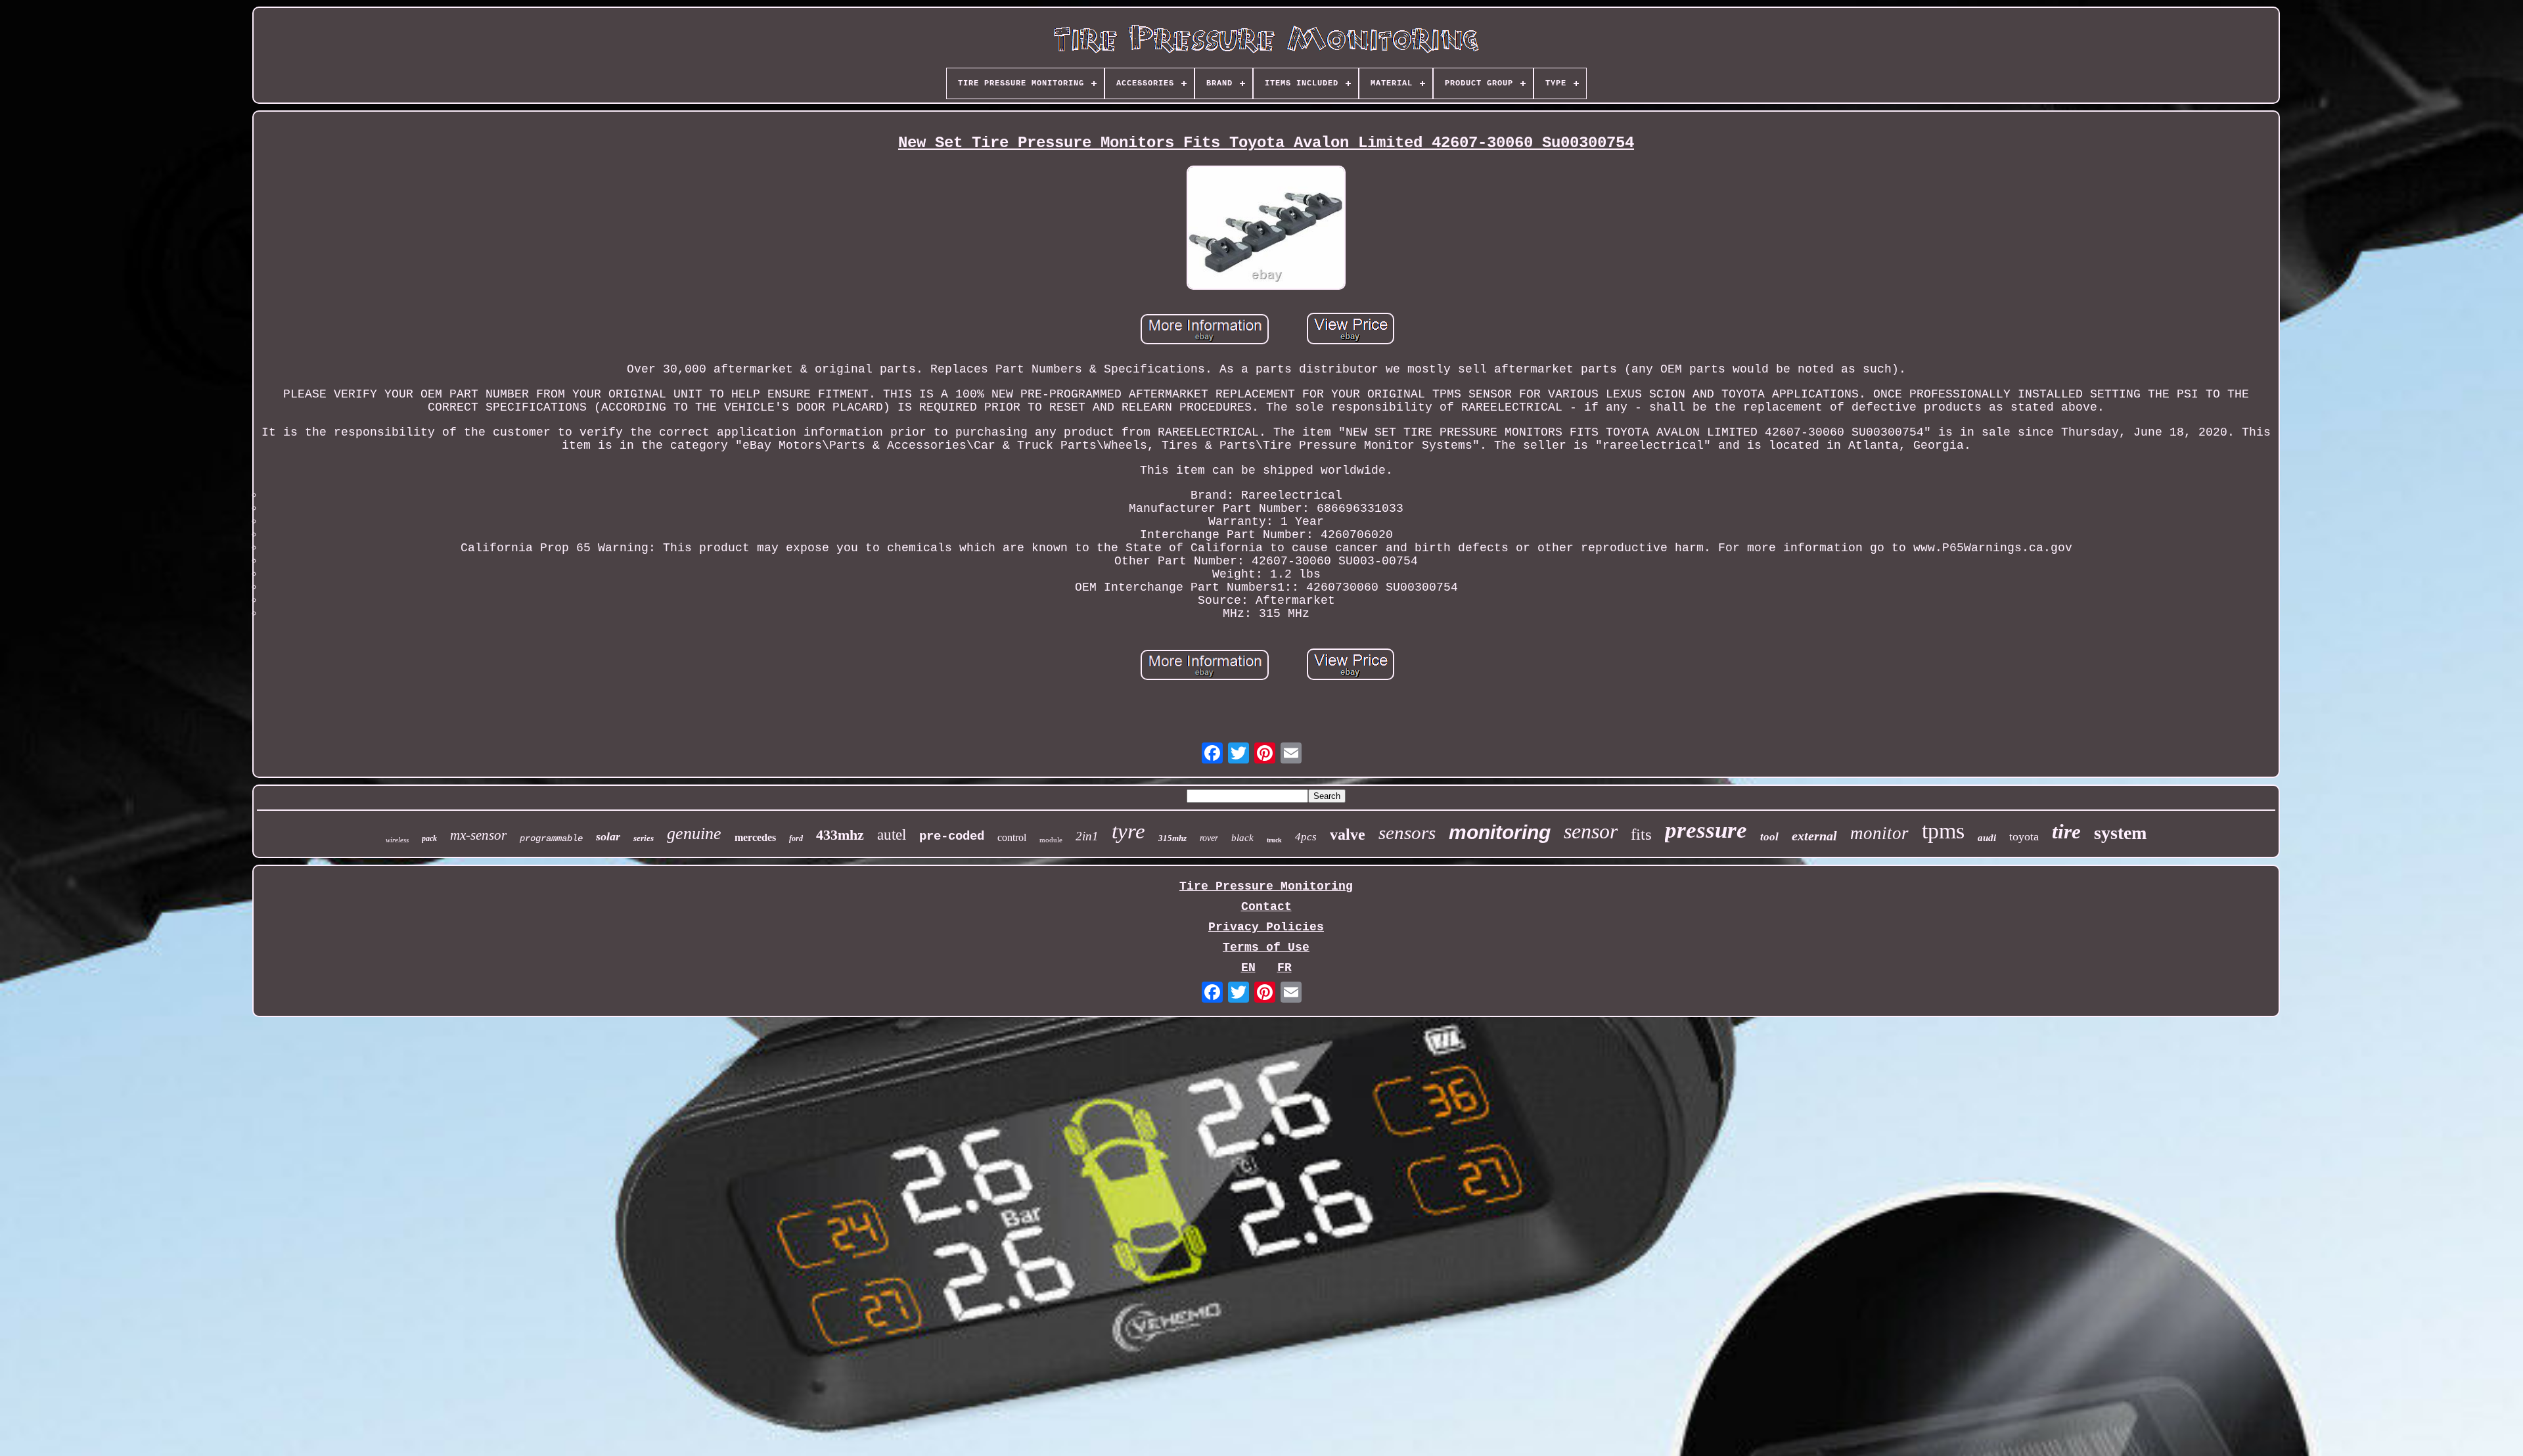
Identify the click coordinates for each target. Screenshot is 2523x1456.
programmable (551, 838)
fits (1641, 834)
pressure (1706, 830)
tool (1769, 837)
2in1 (1087, 836)
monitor (1879, 833)
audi (1987, 838)
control (1012, 837)
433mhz (840, 835)
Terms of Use (1266, 947)
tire (2066, 831)
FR (1284, 968)
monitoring (1500, 832)
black (1242, 838)
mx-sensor (478, 835)
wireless (397, 840)
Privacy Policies (1266, 927)
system (2120, 833)
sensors (1407, 832)
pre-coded (952, 836)
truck (1274, 840)
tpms (1943, 831)
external (1814, 836)
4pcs (1306, 837)
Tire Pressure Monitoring (1266, 886)
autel (892, 835)
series (644, 838)
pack (429, 838)
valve (1348, 834)
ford (796, 838)
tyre (1128, 831)
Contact (1266, 907)
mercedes (755, 837)
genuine (694, 833)
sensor (1591, 831)
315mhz (1172, 838)
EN (1248, 968)
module (1051, 840)
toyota (2024, 836)
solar (608, 836)
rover (1209, 838)
